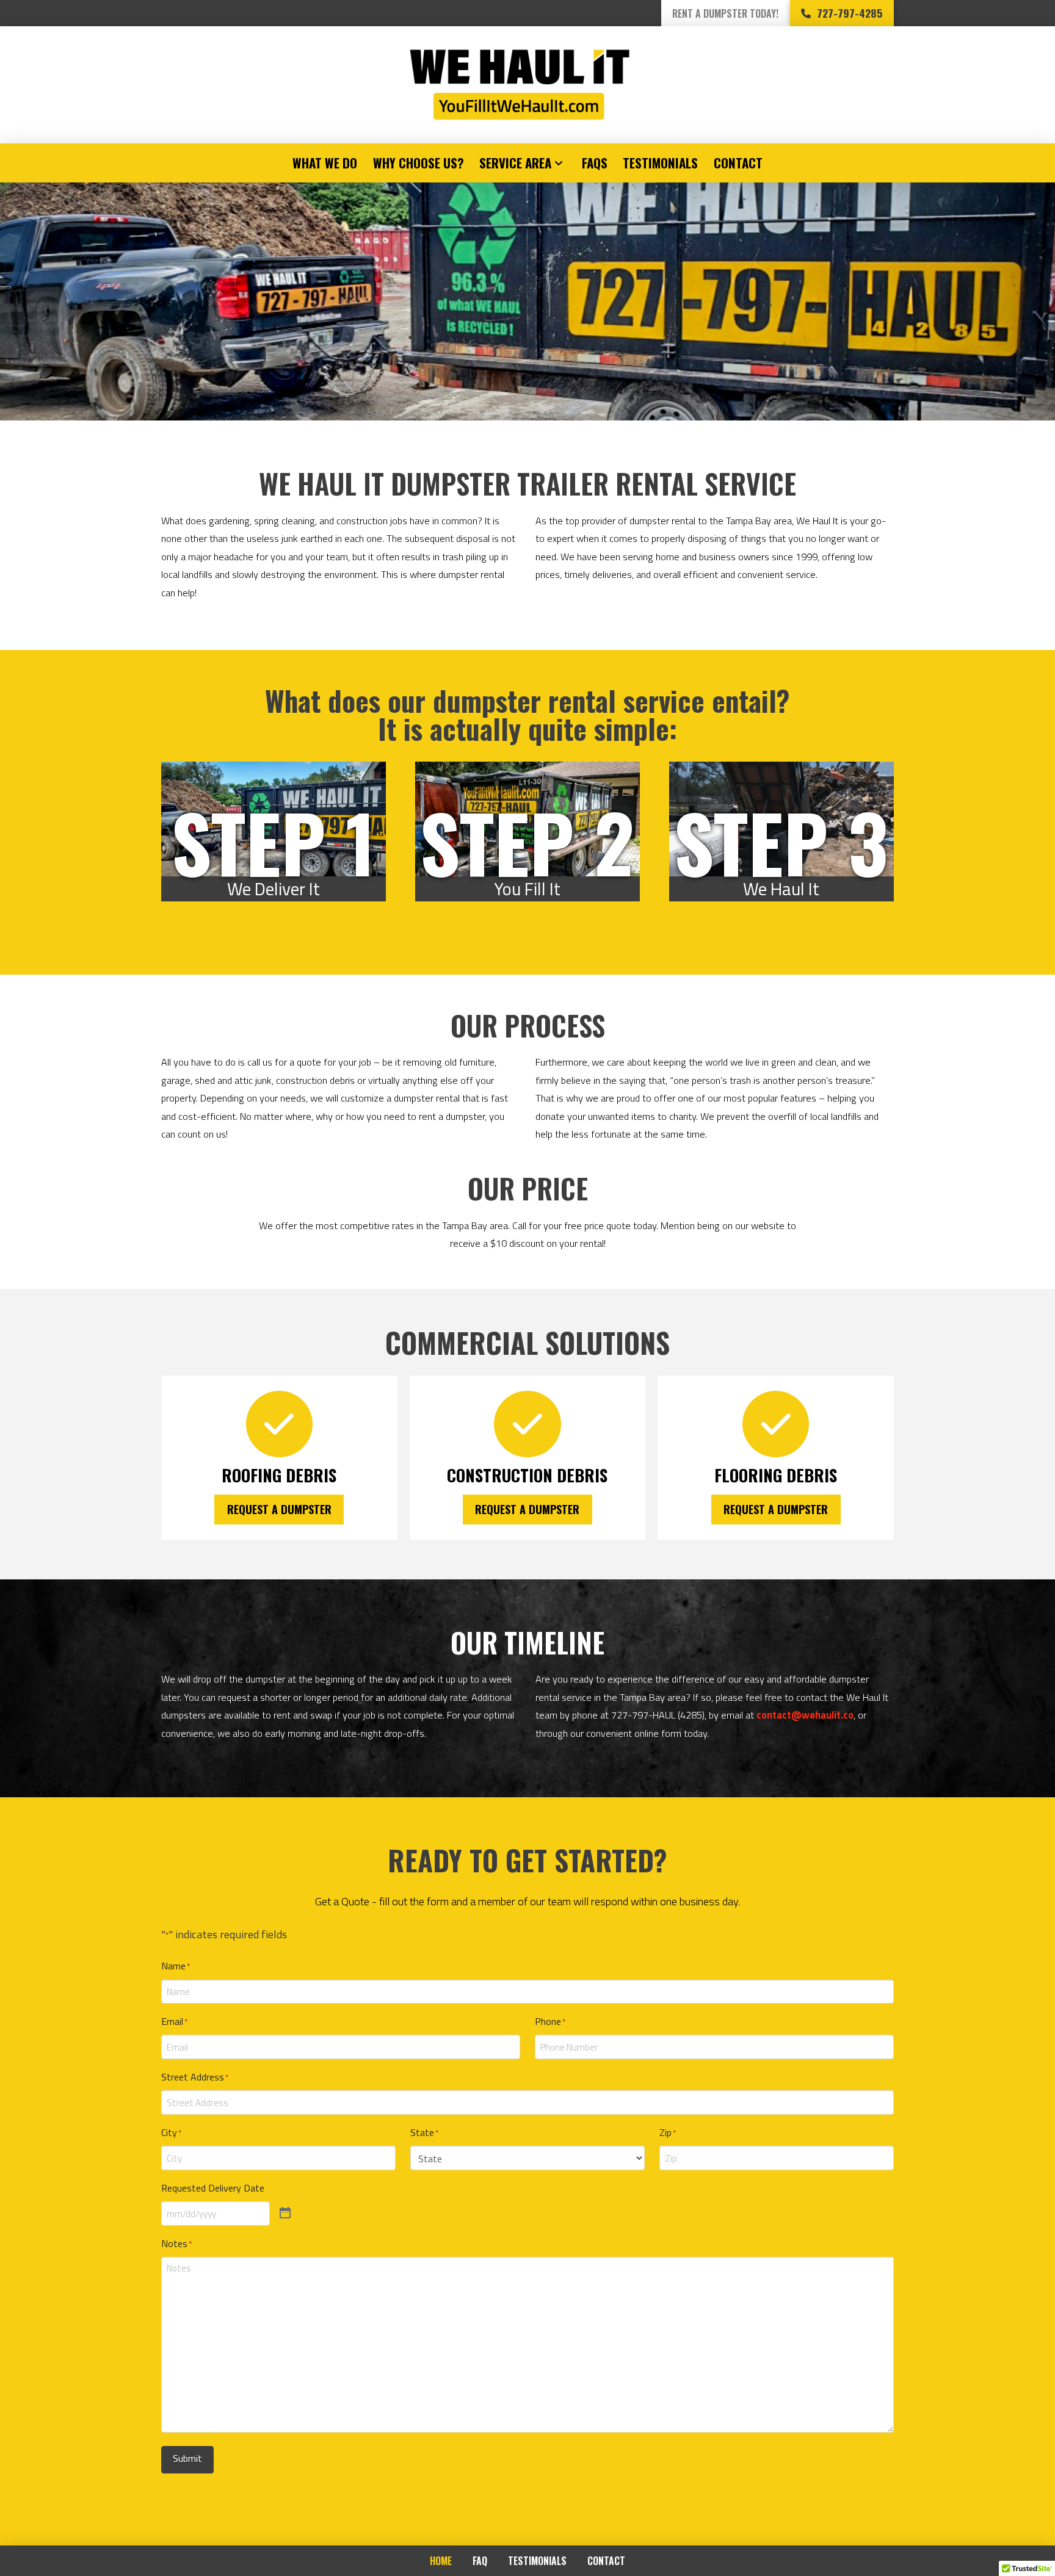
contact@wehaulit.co (805, 1715)
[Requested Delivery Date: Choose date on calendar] (285, 2213)
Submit (187, 2458)
